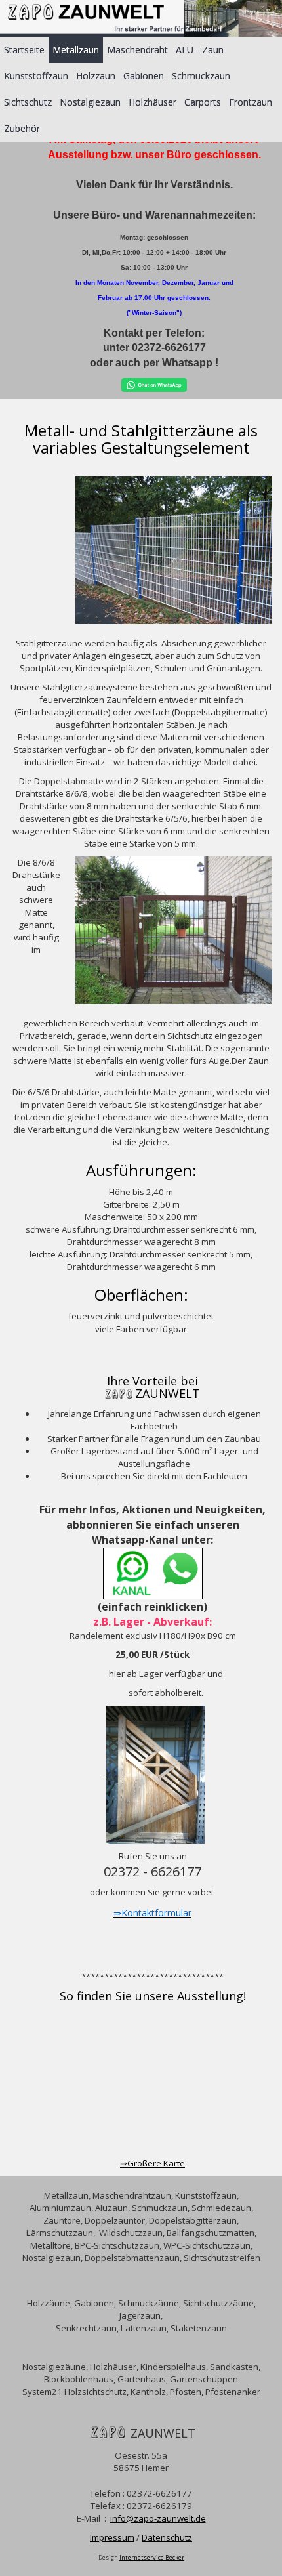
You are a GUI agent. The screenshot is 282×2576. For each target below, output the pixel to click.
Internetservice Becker (152, 2557)
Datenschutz (167, 2537)
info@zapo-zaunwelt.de (158, 2518)
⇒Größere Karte (152, 2163)
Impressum (112, 2537)
